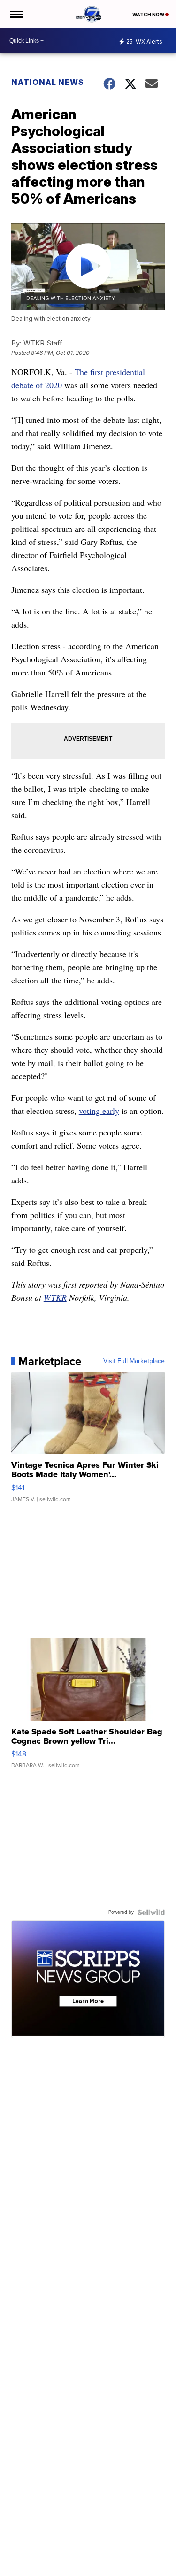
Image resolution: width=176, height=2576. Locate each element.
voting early (99, 1111)
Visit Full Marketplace (134, 1361)
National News (48, 82)
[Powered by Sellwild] (151, 1912)
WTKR (55, 1297)
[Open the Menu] (16, 14)
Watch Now (149, 15)
